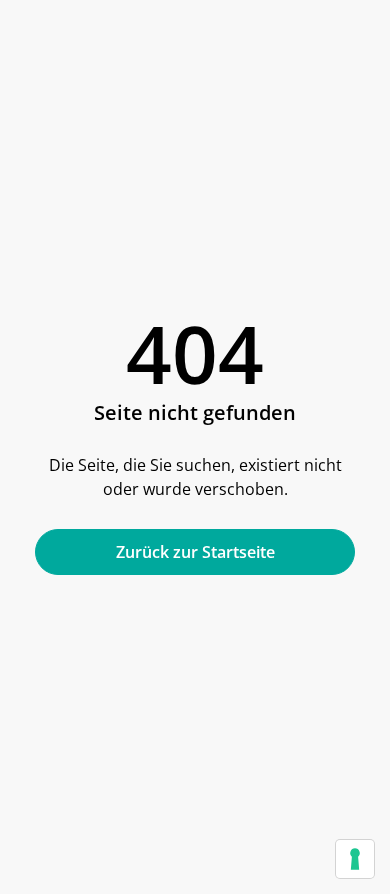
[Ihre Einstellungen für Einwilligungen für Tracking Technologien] (355, 859)
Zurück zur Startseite (195, 552)
